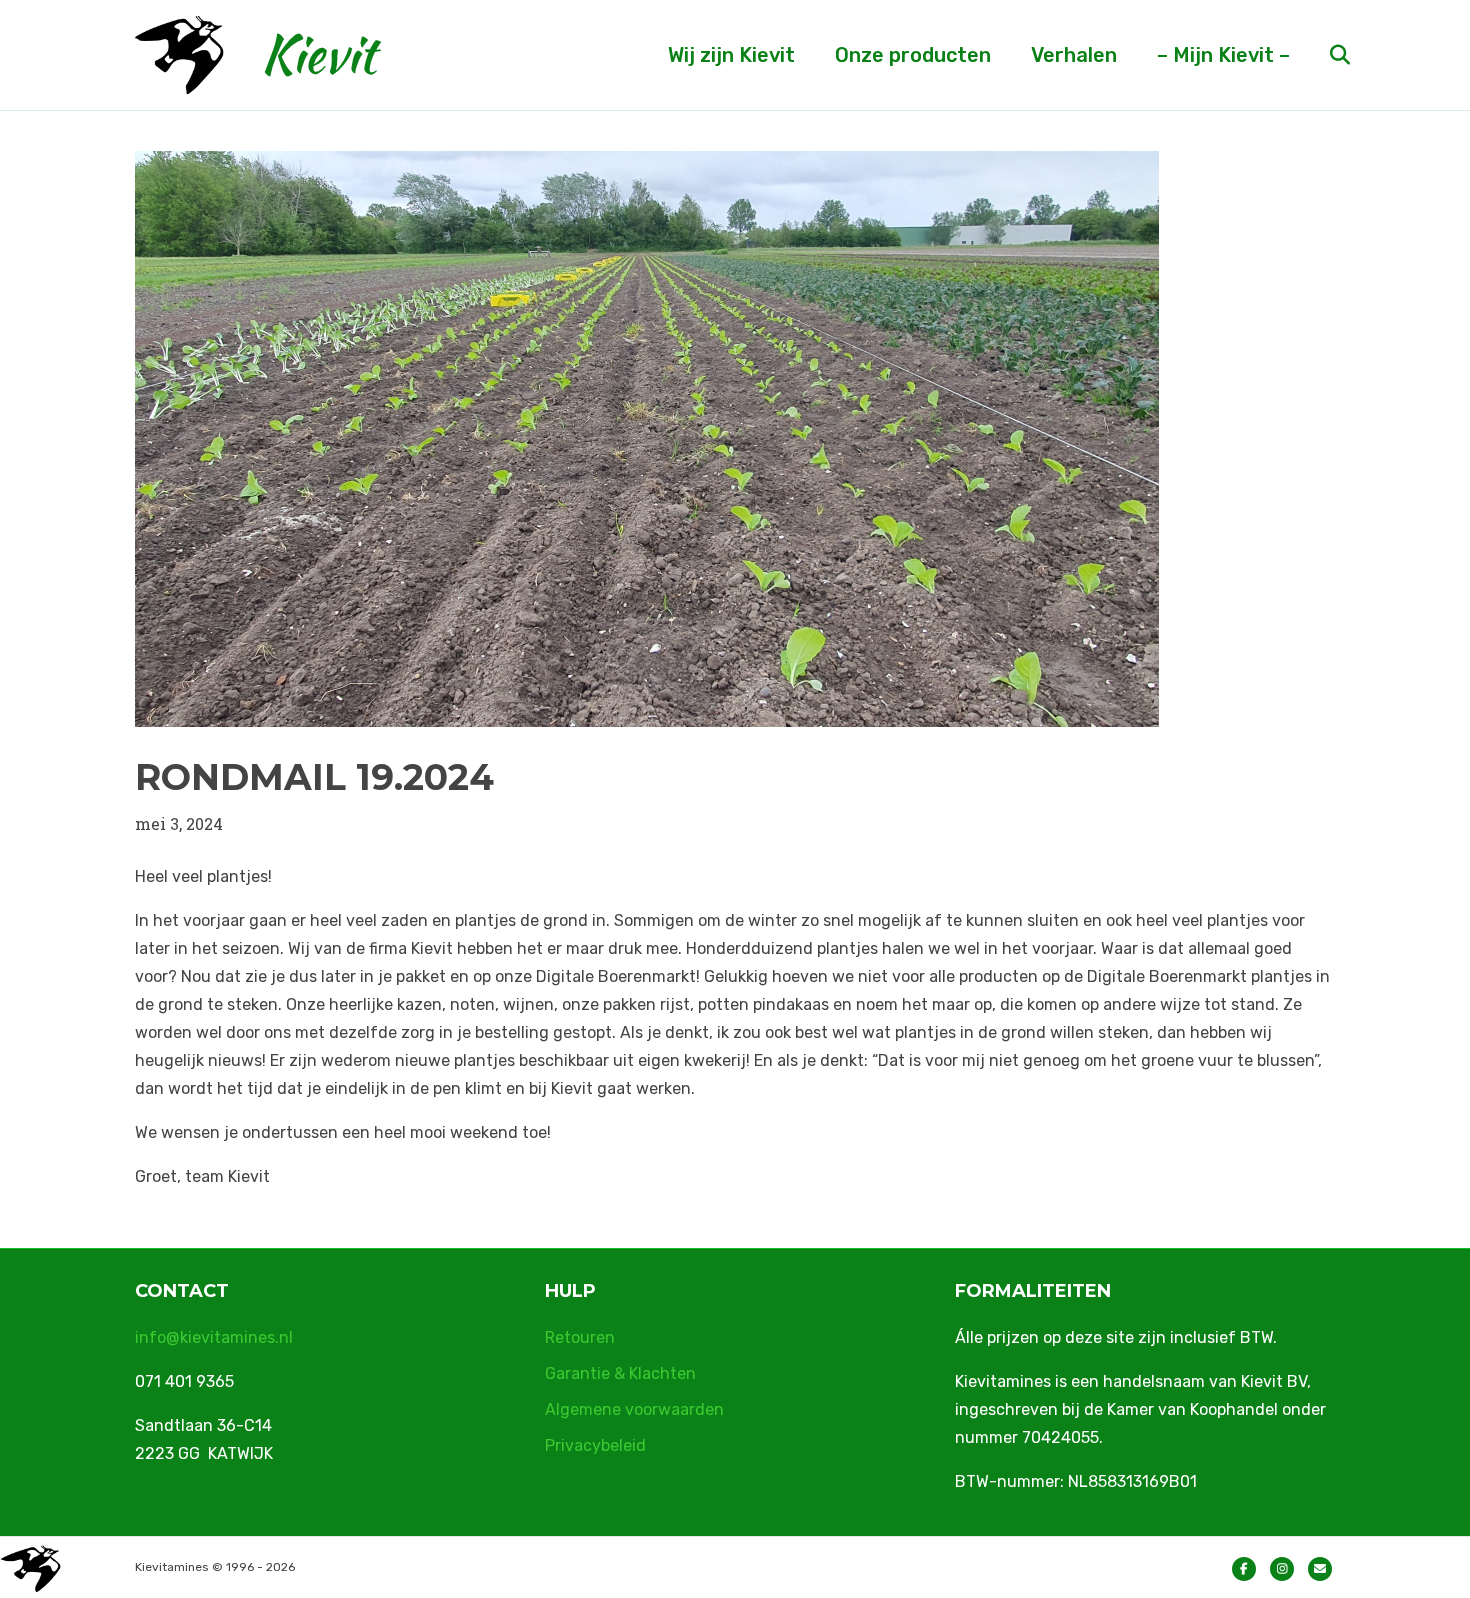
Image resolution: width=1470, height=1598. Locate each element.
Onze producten (913, 55)
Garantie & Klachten (620, 1373)
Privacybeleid (595, 1445)
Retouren (580, 1337)
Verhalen (1074, 55)
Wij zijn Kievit (731, 55)
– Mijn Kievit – (1223, 55)
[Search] (1322, 55)
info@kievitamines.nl (214, 1337)
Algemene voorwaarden (634, 1409)
